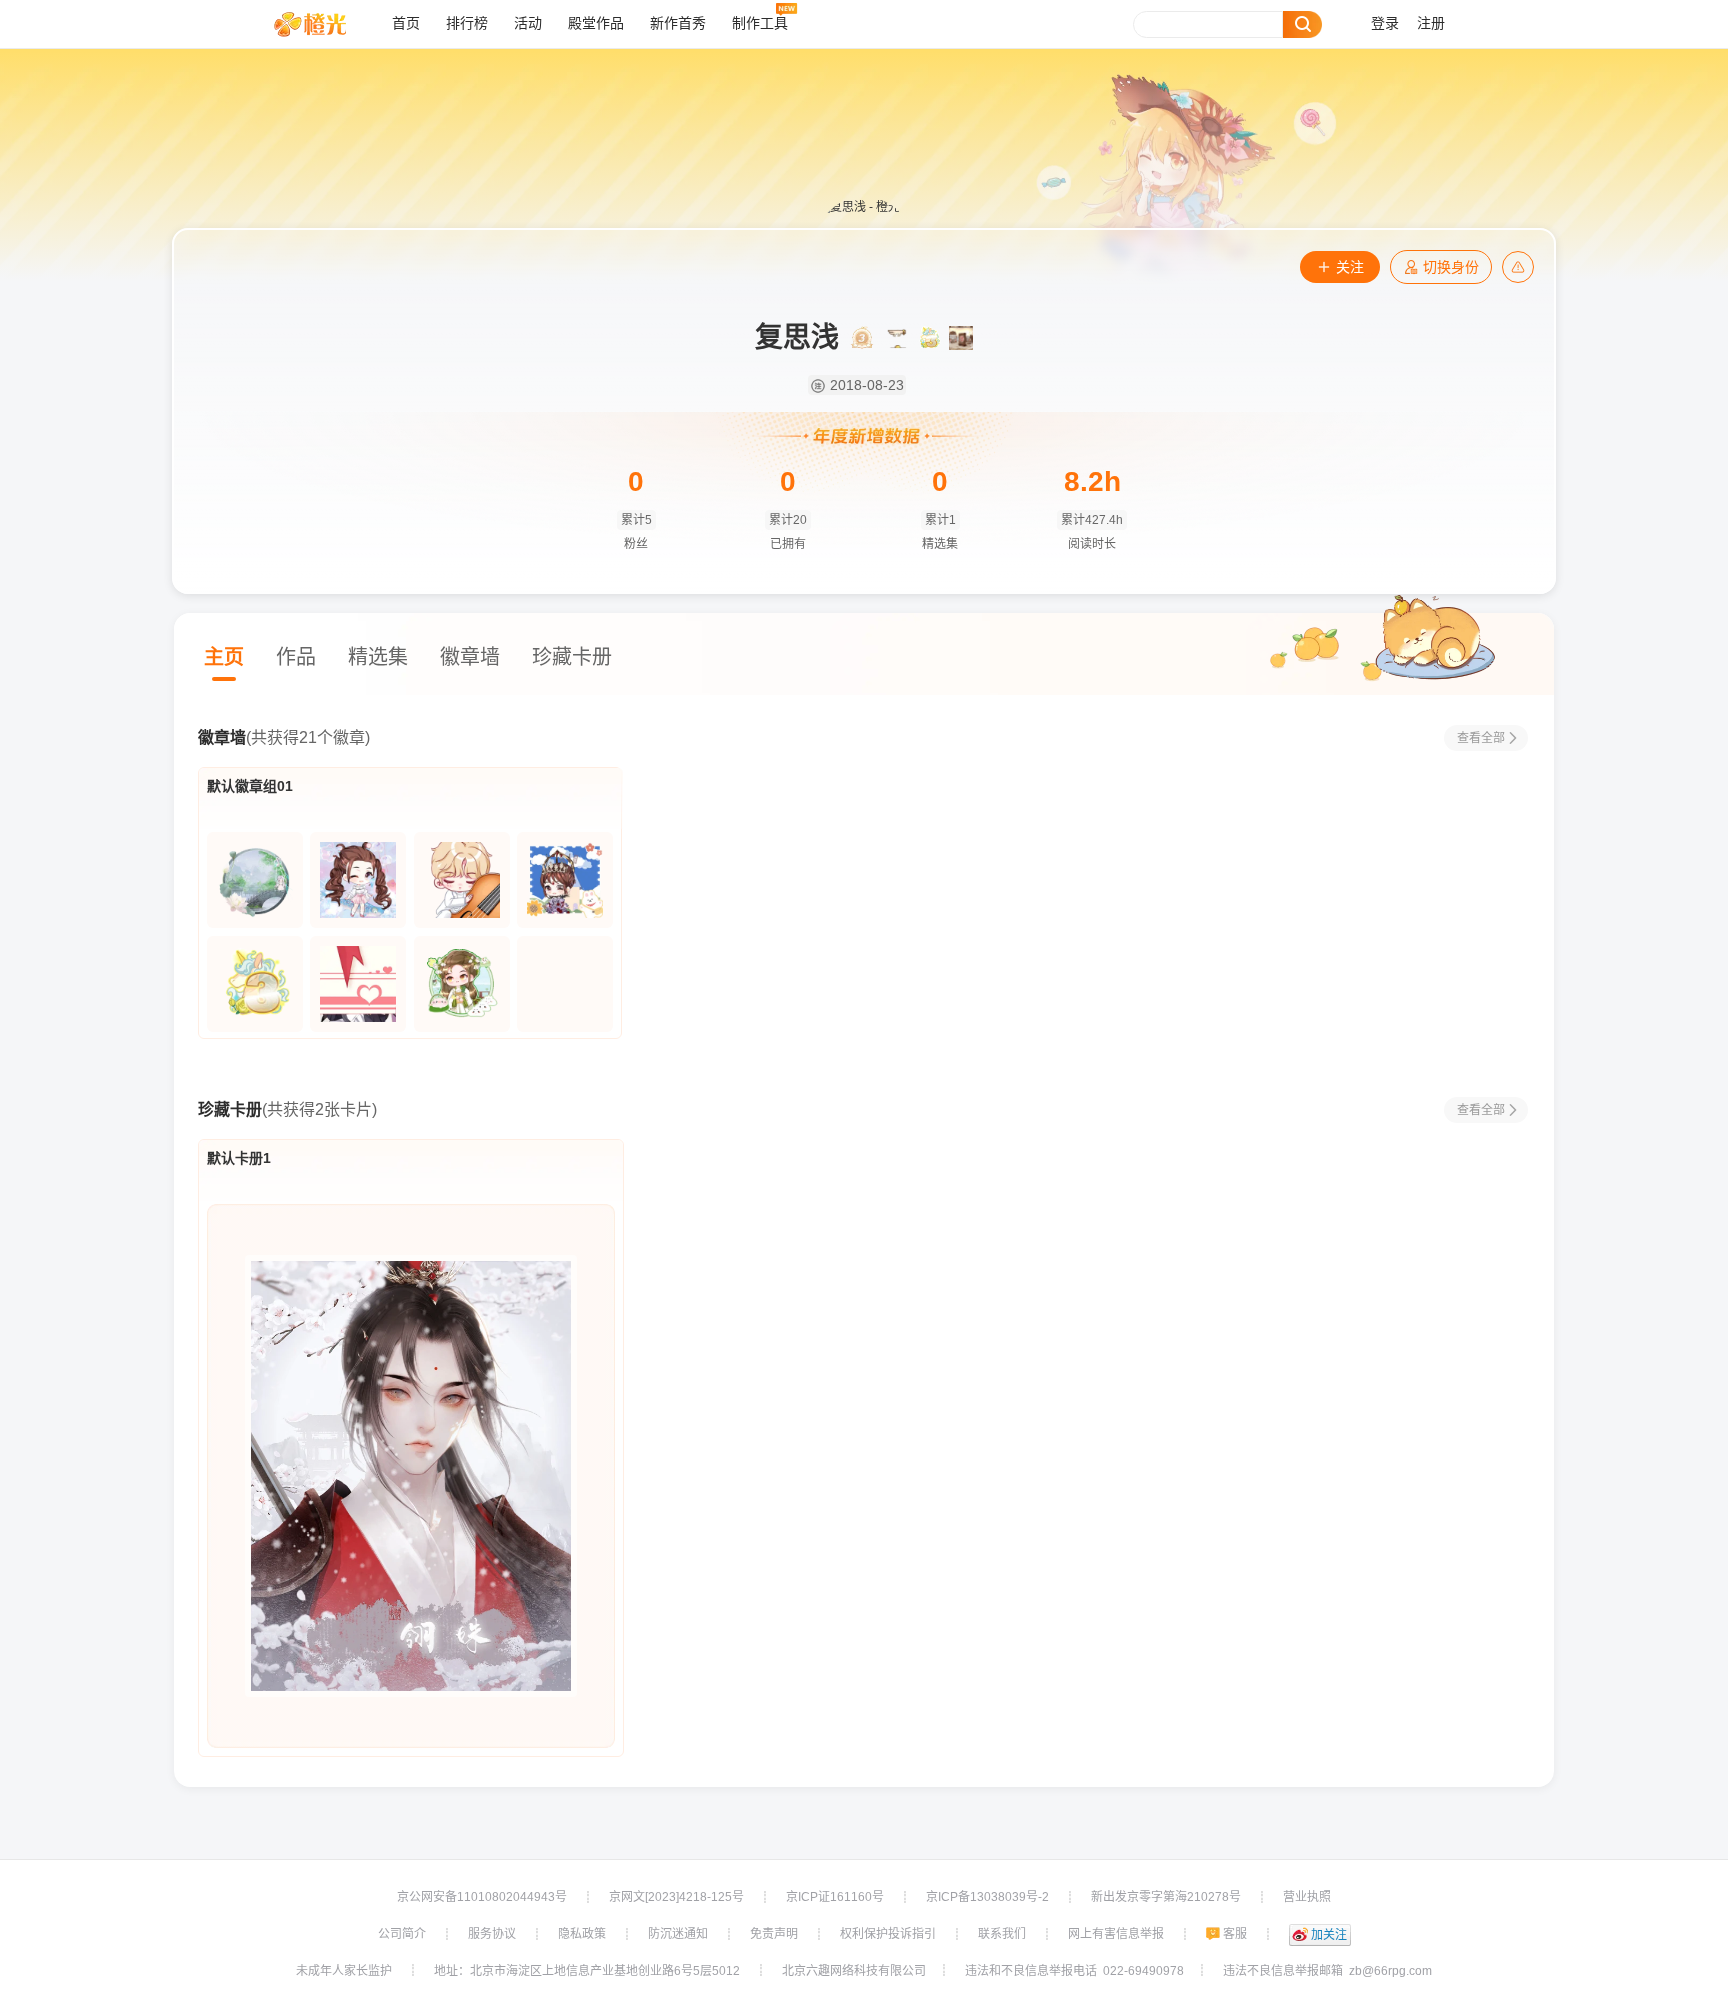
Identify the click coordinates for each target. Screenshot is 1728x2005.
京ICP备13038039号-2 (987, 1897)
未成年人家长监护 (344, 1971)
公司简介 (402, 1934)
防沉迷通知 (678, 1934)
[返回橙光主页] (325, 24)
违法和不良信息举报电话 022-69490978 (1074, 1971)
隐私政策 (582, 1934)
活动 (528, 23)
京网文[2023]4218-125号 (676, 1897)
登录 (1385, 23)
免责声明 (774, 1934)
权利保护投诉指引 (888, 1934)
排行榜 (467, 23)
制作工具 (760, 23)
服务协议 (492, 1934)
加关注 (1329, 1935)
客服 (1235, 1934)
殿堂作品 (596, 23)
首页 (406, 23)
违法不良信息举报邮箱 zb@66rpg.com (1327, 1971)
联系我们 (1002, 1934)
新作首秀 (678, 23)
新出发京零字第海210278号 (1166, 1897)
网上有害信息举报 (1116, 1934)
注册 (1431, 23)
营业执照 (1307, 1897)
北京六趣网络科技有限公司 (854, 1971)
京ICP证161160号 (835, 1897)
